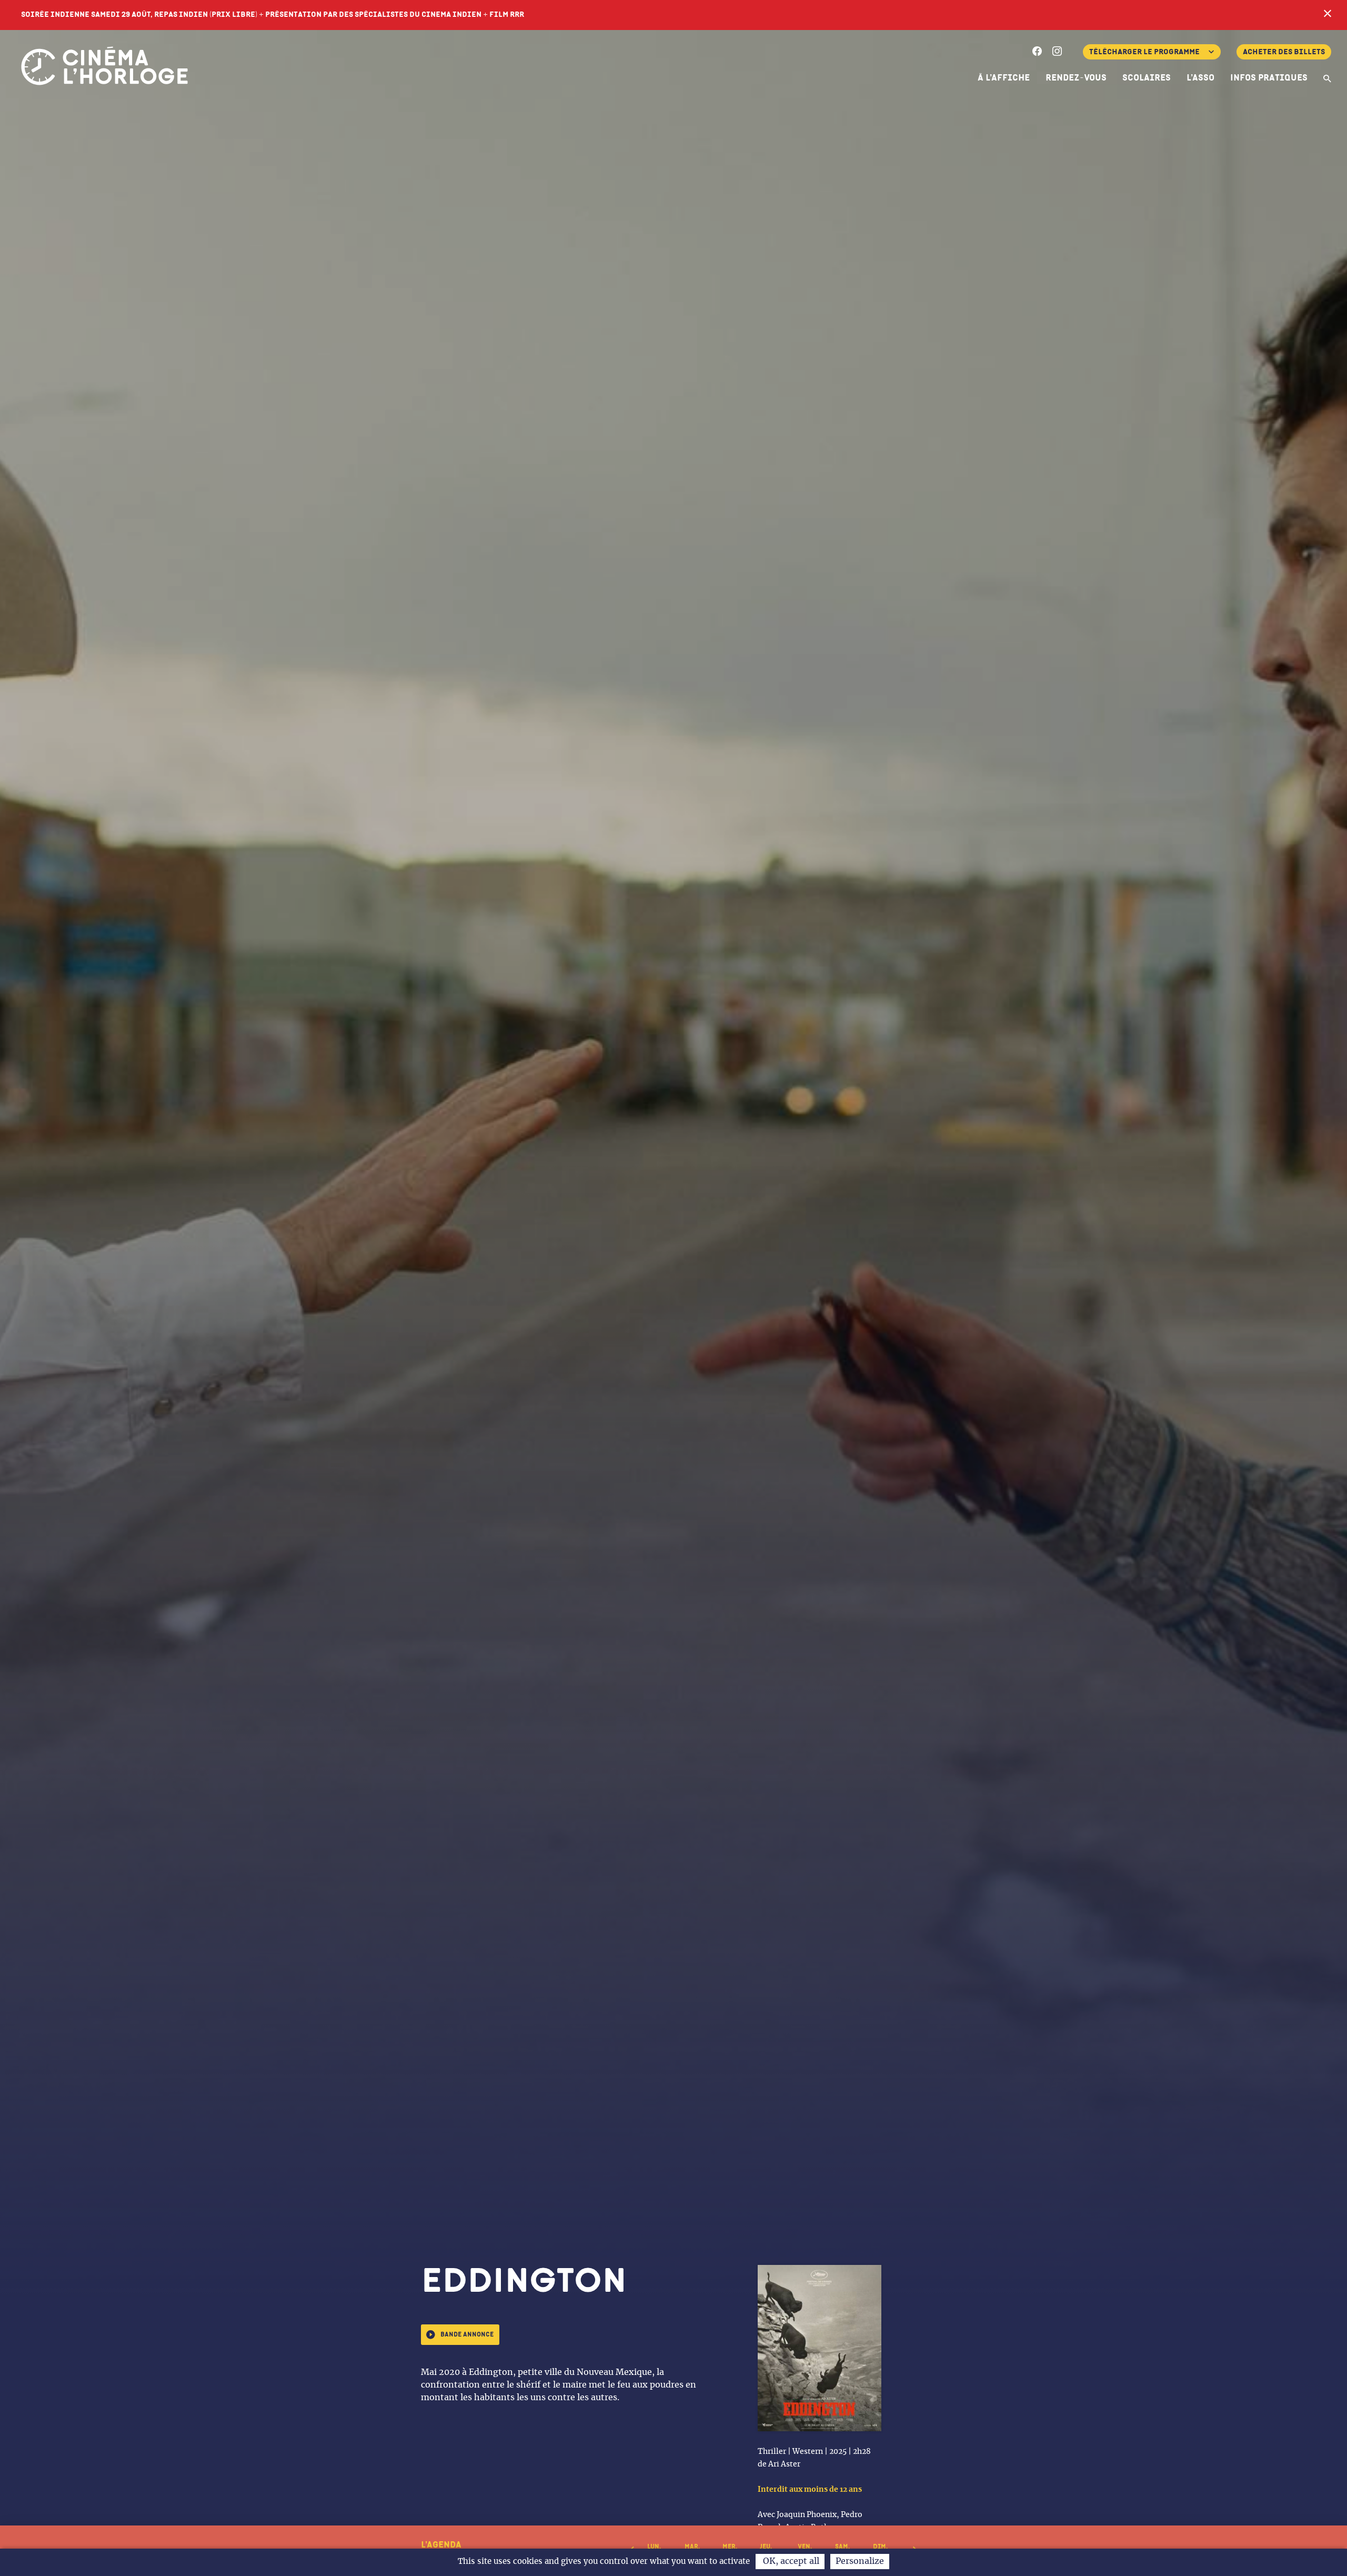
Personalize (860, 2561)
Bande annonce (467, 2335)
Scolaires (1147, 78)
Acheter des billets (1284, 52)
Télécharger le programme (1144, 52)
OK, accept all (790, 2561)
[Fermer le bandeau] (1328, 15)
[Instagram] (1057, 53)
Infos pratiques (1269, 78)
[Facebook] (1037, 53)
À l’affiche (1004, 78)
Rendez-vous (1076, 78)
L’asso (1200, 78)
